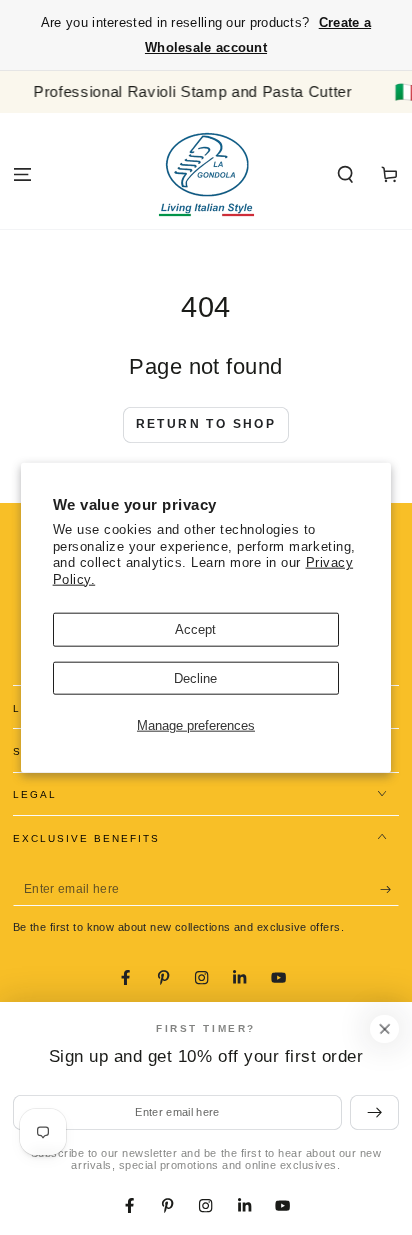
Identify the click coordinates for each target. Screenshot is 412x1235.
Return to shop (206, 424)
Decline (195, 677)
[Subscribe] (390, 889)
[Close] (384, 1028)
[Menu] (22, 174)
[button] (346, 174)
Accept (195, 629)
